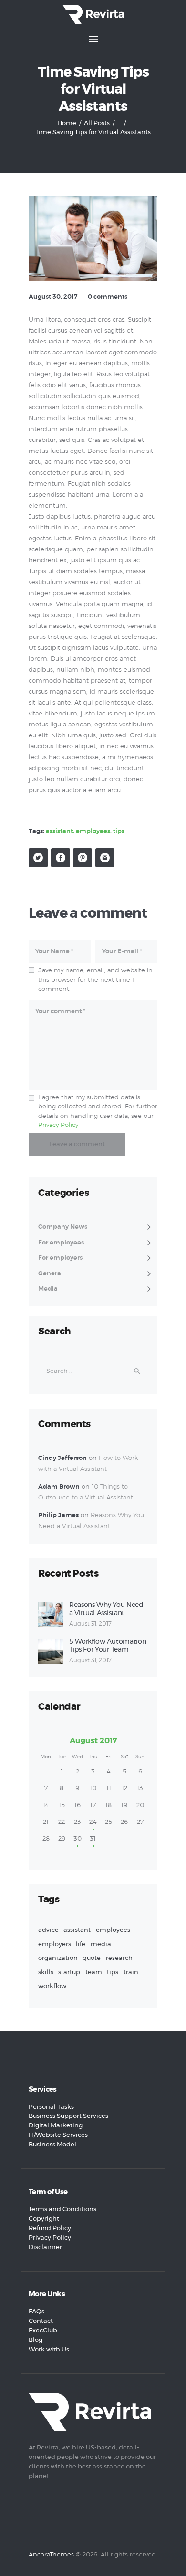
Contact (41, 2321)
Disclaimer (45, 2248)
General (51, 1274)
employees (93, 831)
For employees (61, 1243)
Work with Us (49, 2350)
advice (48, 1930)
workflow (52, 1986)
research (119, 1958)
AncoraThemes (51, 2555)
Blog (36, 2340)
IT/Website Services (58, 2135)
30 (77, 1839)
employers (55, 1944)
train (131, 1973)
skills (46, 1973)
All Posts (97, 123)
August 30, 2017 (53, 297)
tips (119, 831)
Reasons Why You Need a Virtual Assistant (106, 1609)
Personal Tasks (51, 2107)
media (101, 1944)
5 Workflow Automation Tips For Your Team (108, 1646)
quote (92, 1958)
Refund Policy (50, 2228)
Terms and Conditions (62, 2209)
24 (93, 1822)
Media (48, 1289)
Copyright (44, 2219)
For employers (60, 1258)
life (81, 1944)
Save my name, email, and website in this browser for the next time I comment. (95, 980)
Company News (63, 1227)
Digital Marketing (56, 2126)
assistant (59, 831)
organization (58, 1958)
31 (93, 1839)
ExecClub (43, 2331)
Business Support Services (68, 2116)
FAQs (36, 2312)
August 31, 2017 (90, 1624)
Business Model (52, 2145)
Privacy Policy (58, 1125)
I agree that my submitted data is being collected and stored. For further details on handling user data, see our (98, 1112)
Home (67, 123)
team (94, 1973)
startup (69, 1973)
